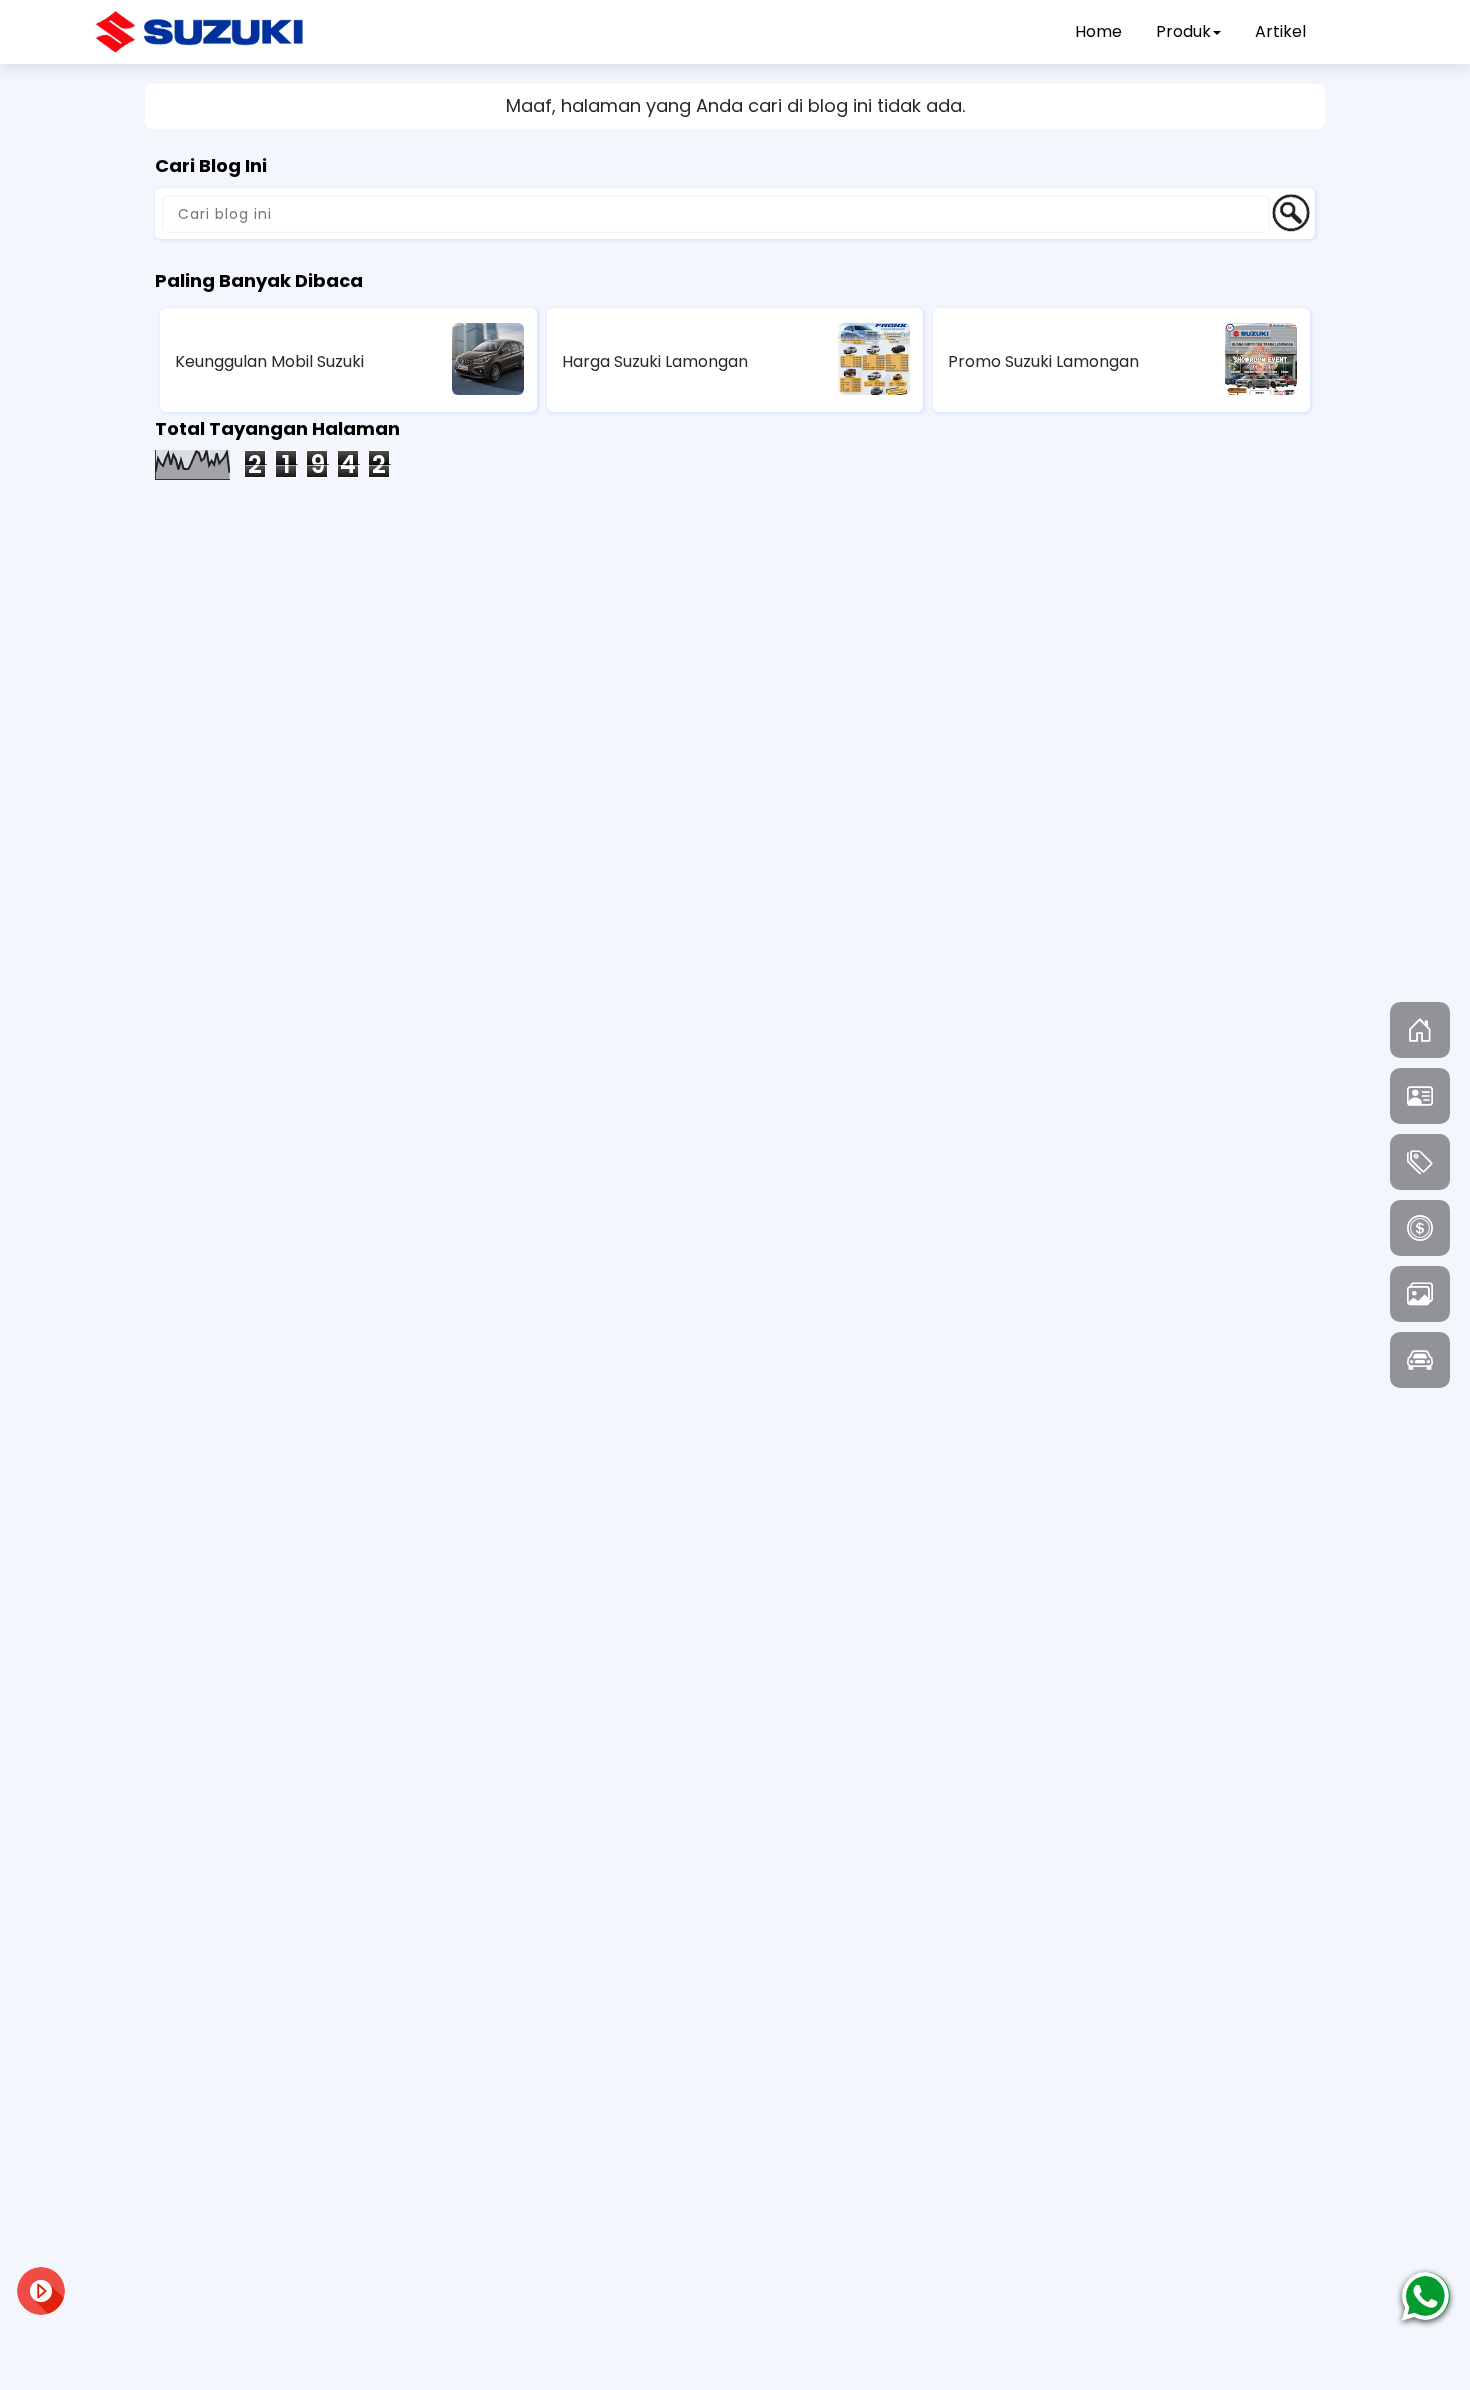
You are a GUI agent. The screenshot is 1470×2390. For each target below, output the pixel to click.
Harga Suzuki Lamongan (655, 361)
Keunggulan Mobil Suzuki (269, 361)
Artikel (1280, 31)
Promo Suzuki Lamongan (1043, 361)
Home (1098, 31)
